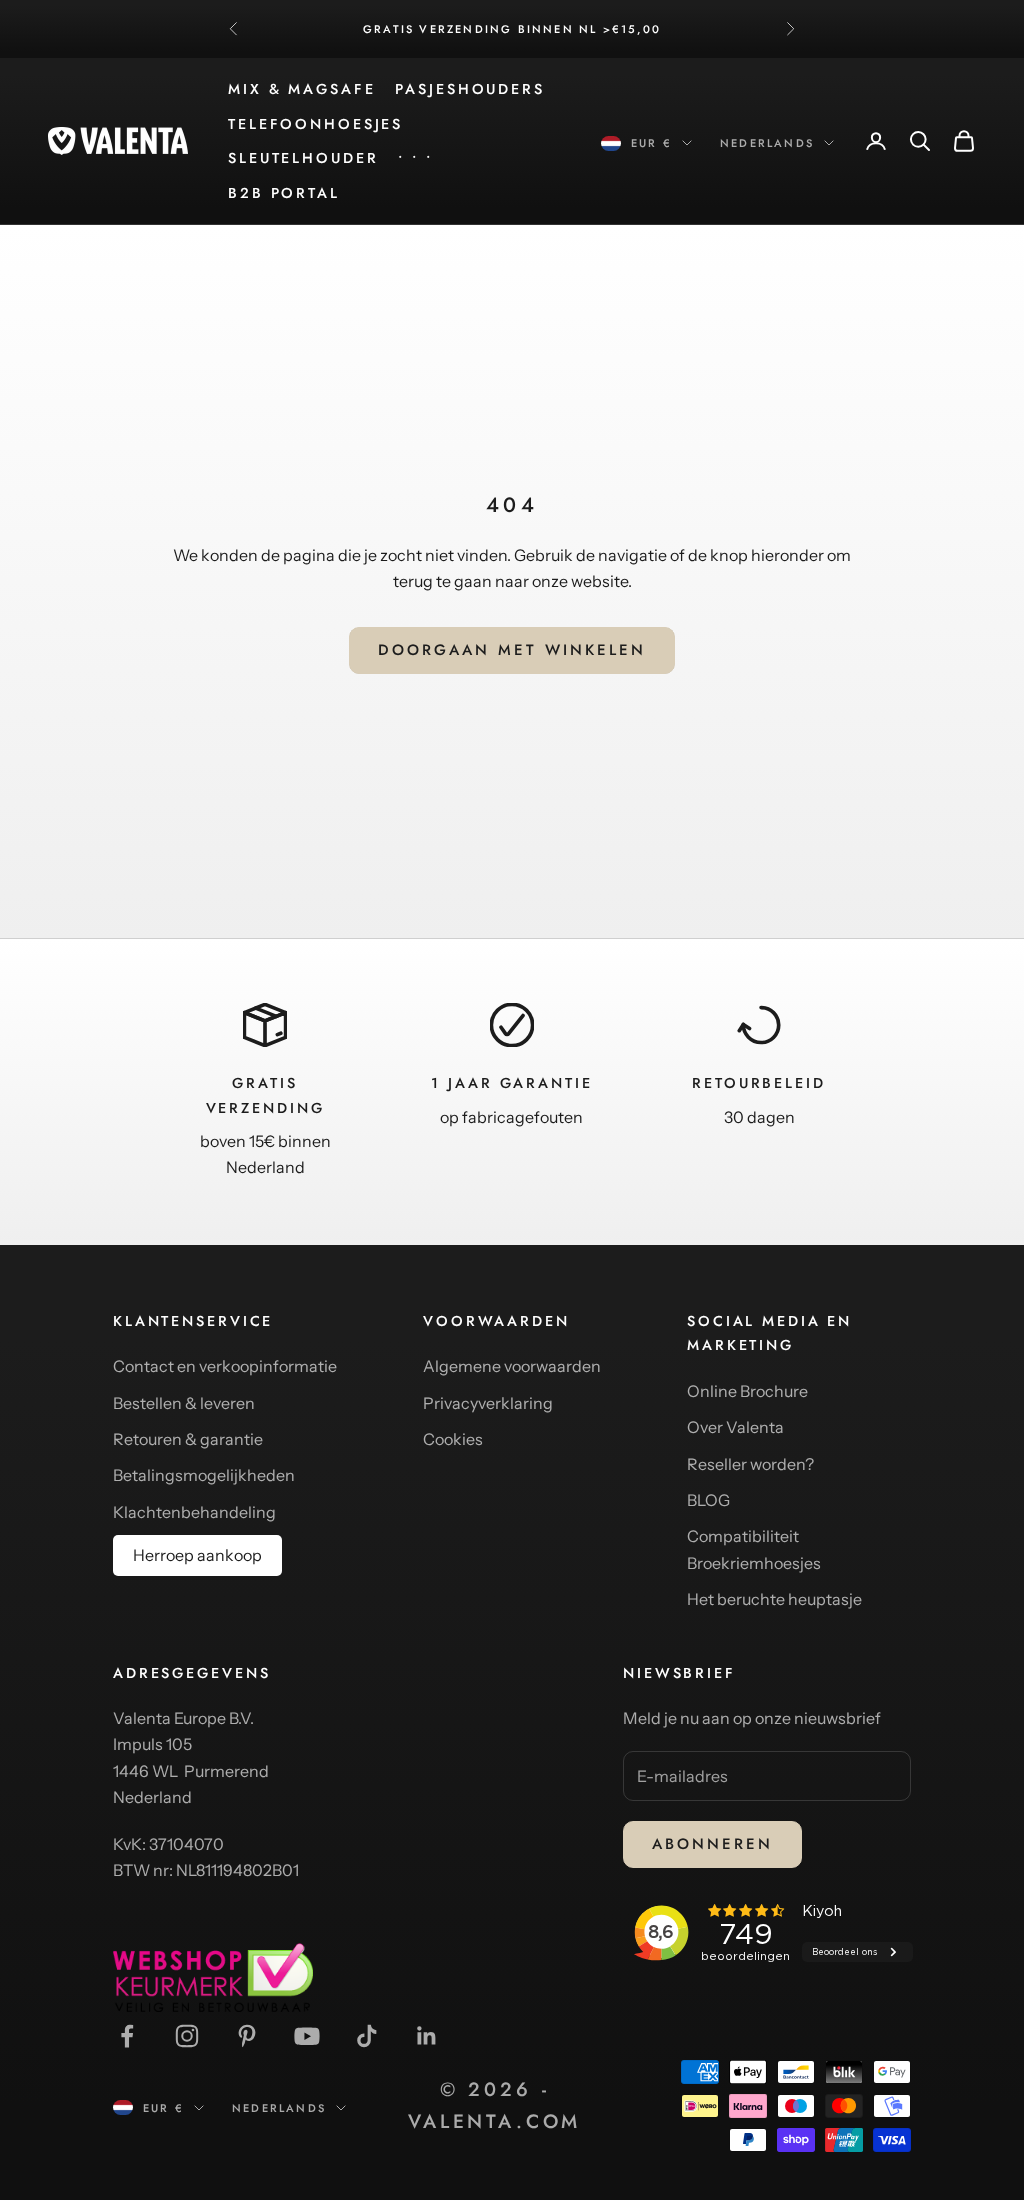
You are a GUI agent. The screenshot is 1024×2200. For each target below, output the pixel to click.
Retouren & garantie (188, 1439)
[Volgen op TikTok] (367, 2036)
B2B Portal (284, 193)
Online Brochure (747, 1391)
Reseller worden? (750, 1464)
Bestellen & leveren (184, 1403)
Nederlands (767, 143)
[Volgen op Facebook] (127, 2036)
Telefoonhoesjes (315, 124)
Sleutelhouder (303, 158)
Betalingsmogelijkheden (204, 1475)
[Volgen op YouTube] (307, 2036)
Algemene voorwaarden (512, 1366)
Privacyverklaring (488, 1403)
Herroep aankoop (197, 1555)
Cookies (453, 1439)
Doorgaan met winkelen (512, 650)
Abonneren (712, 1844)
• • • (415, 158)
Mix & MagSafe (301, 89)
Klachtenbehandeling (194, 1512)
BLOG (708, 1500)
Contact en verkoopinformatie (225, 1366)
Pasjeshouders (469, 89)
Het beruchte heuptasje (774, 1599)
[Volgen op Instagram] (187, 2036)
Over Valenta (735, 1427)
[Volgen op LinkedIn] (427, 2036)
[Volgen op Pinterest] (247, 2036)
